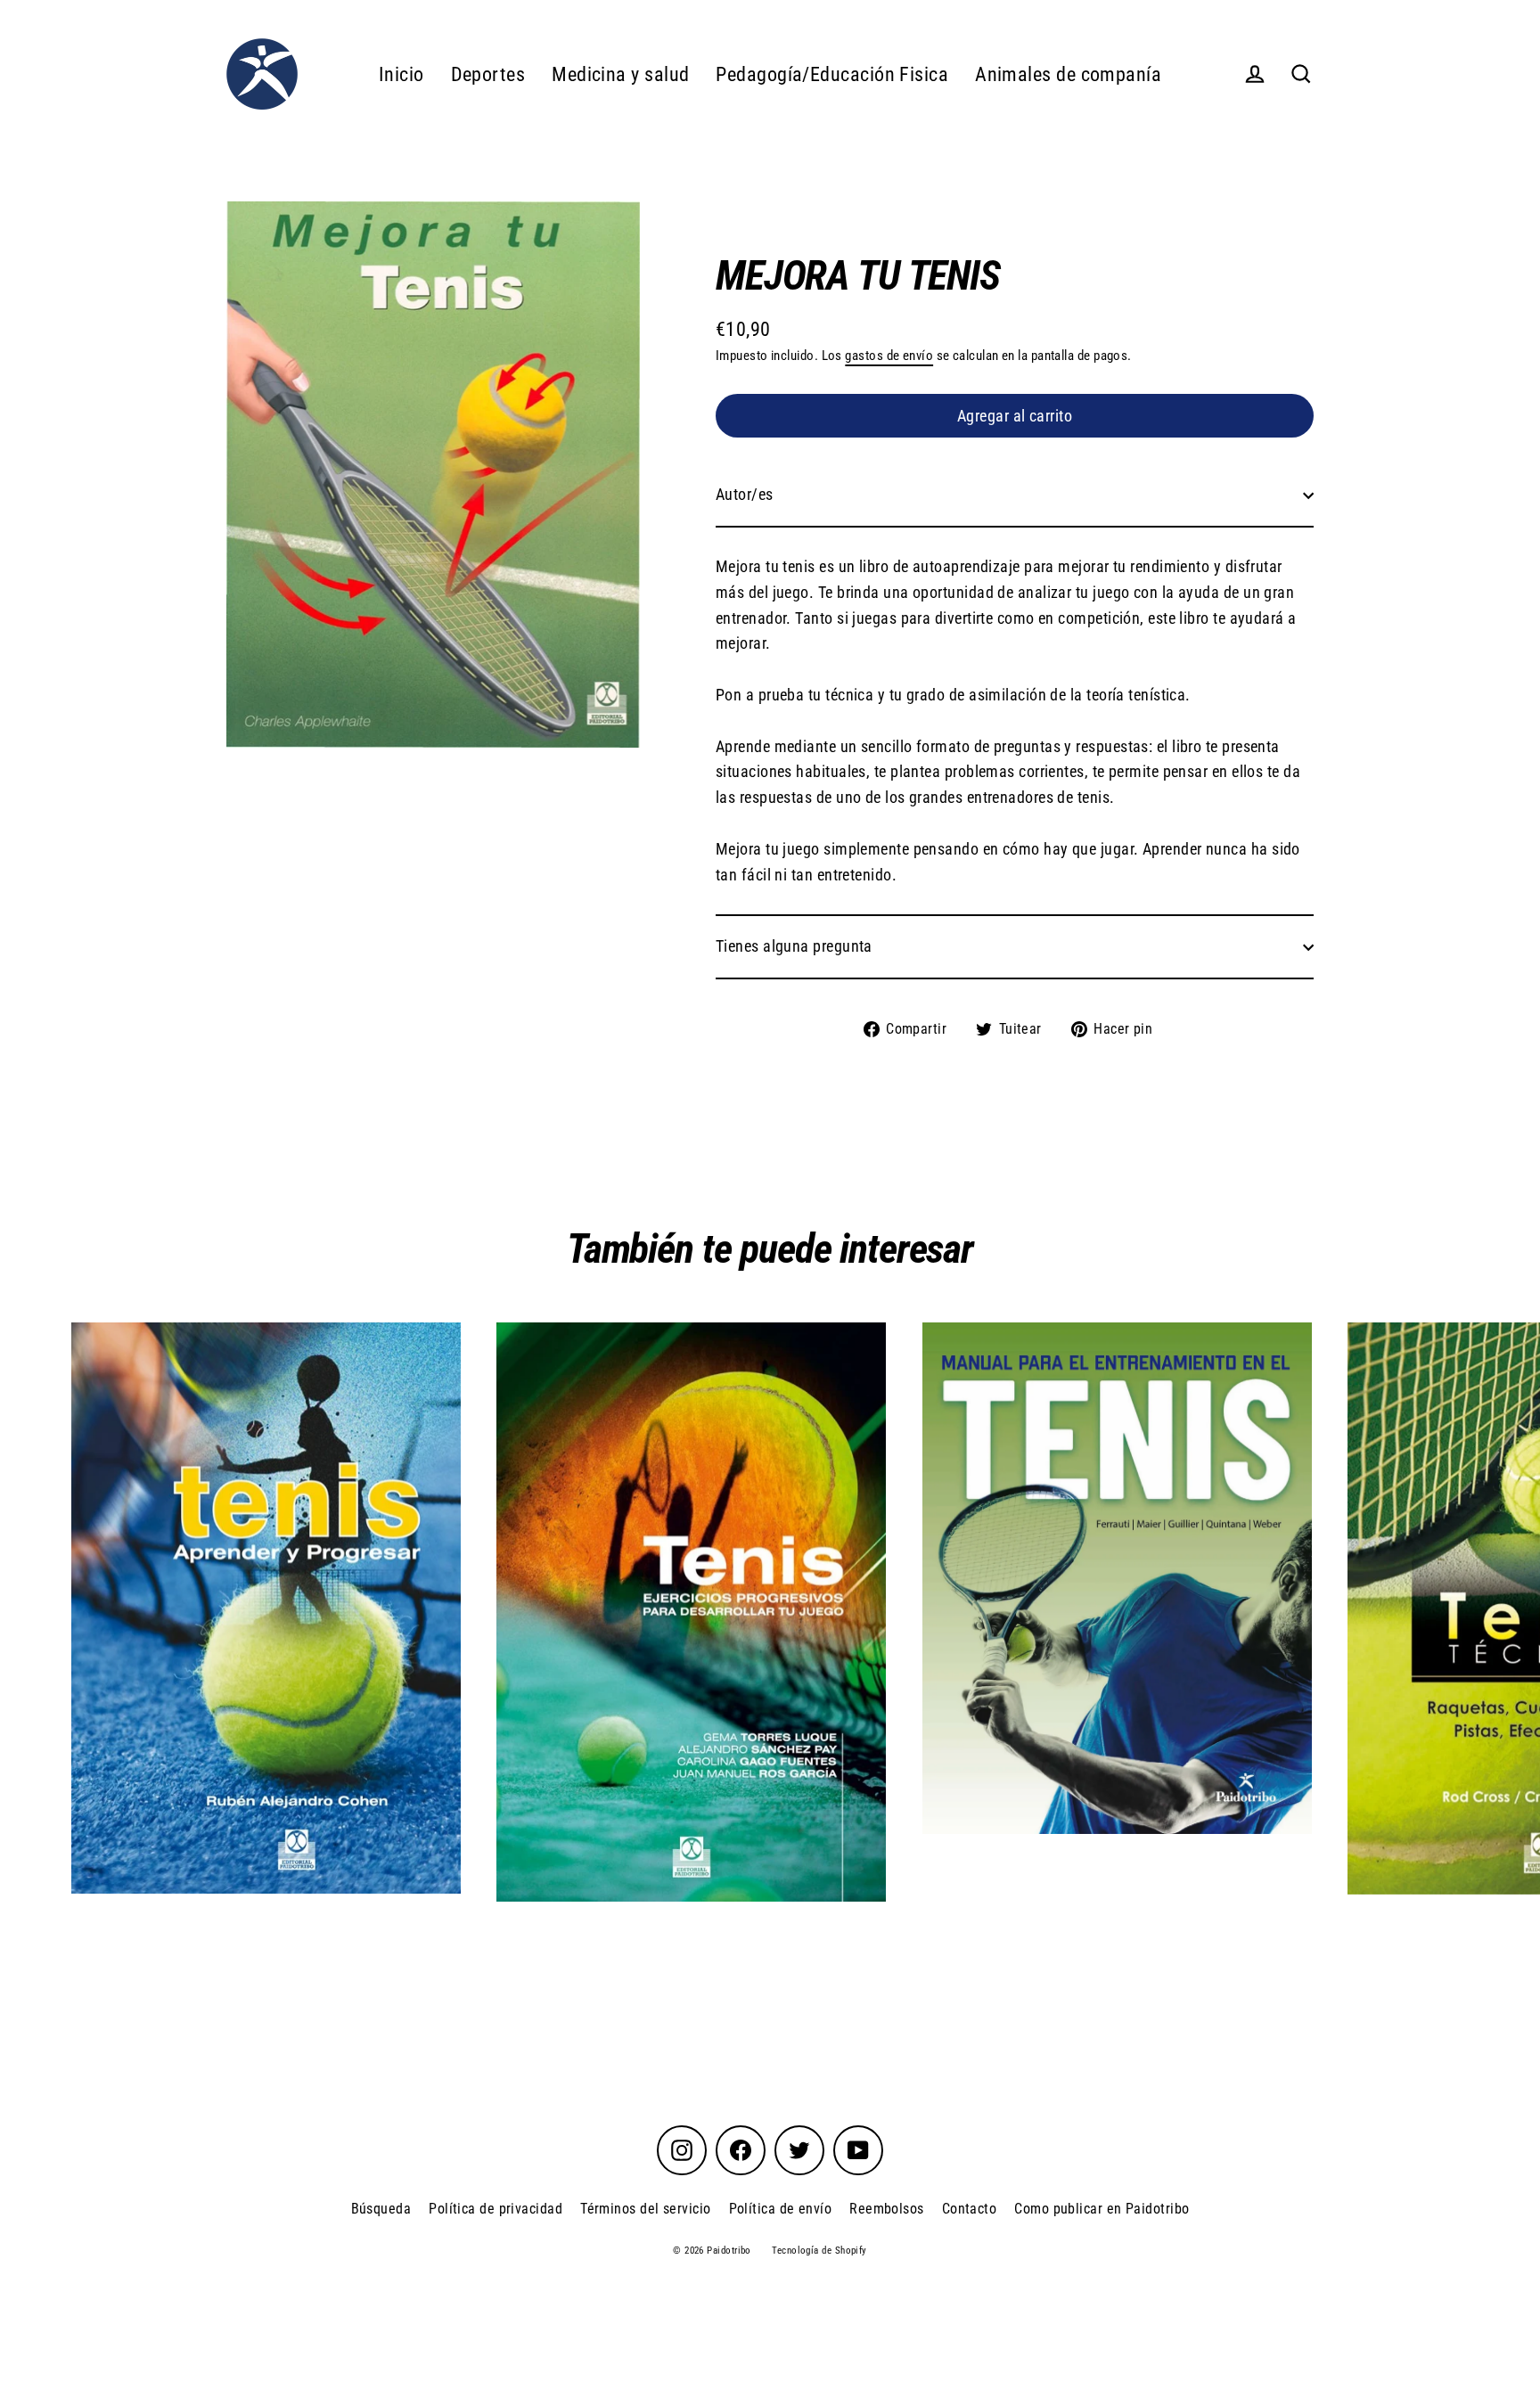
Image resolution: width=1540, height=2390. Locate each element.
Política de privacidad (496, 2209)
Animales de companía (1068, 74)
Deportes (488, 74)
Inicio (401, 74)
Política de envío (781, 2209)
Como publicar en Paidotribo (1102, 2209)
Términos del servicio (645, 2209)
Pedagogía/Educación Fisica (832, 74)
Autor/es (745, 494)
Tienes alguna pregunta (794, 946)
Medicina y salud (620, 74)
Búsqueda (381, 2209)
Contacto (970, 2209)
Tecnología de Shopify (819, 2251)
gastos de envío (889, 356)
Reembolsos (887, 2209)
